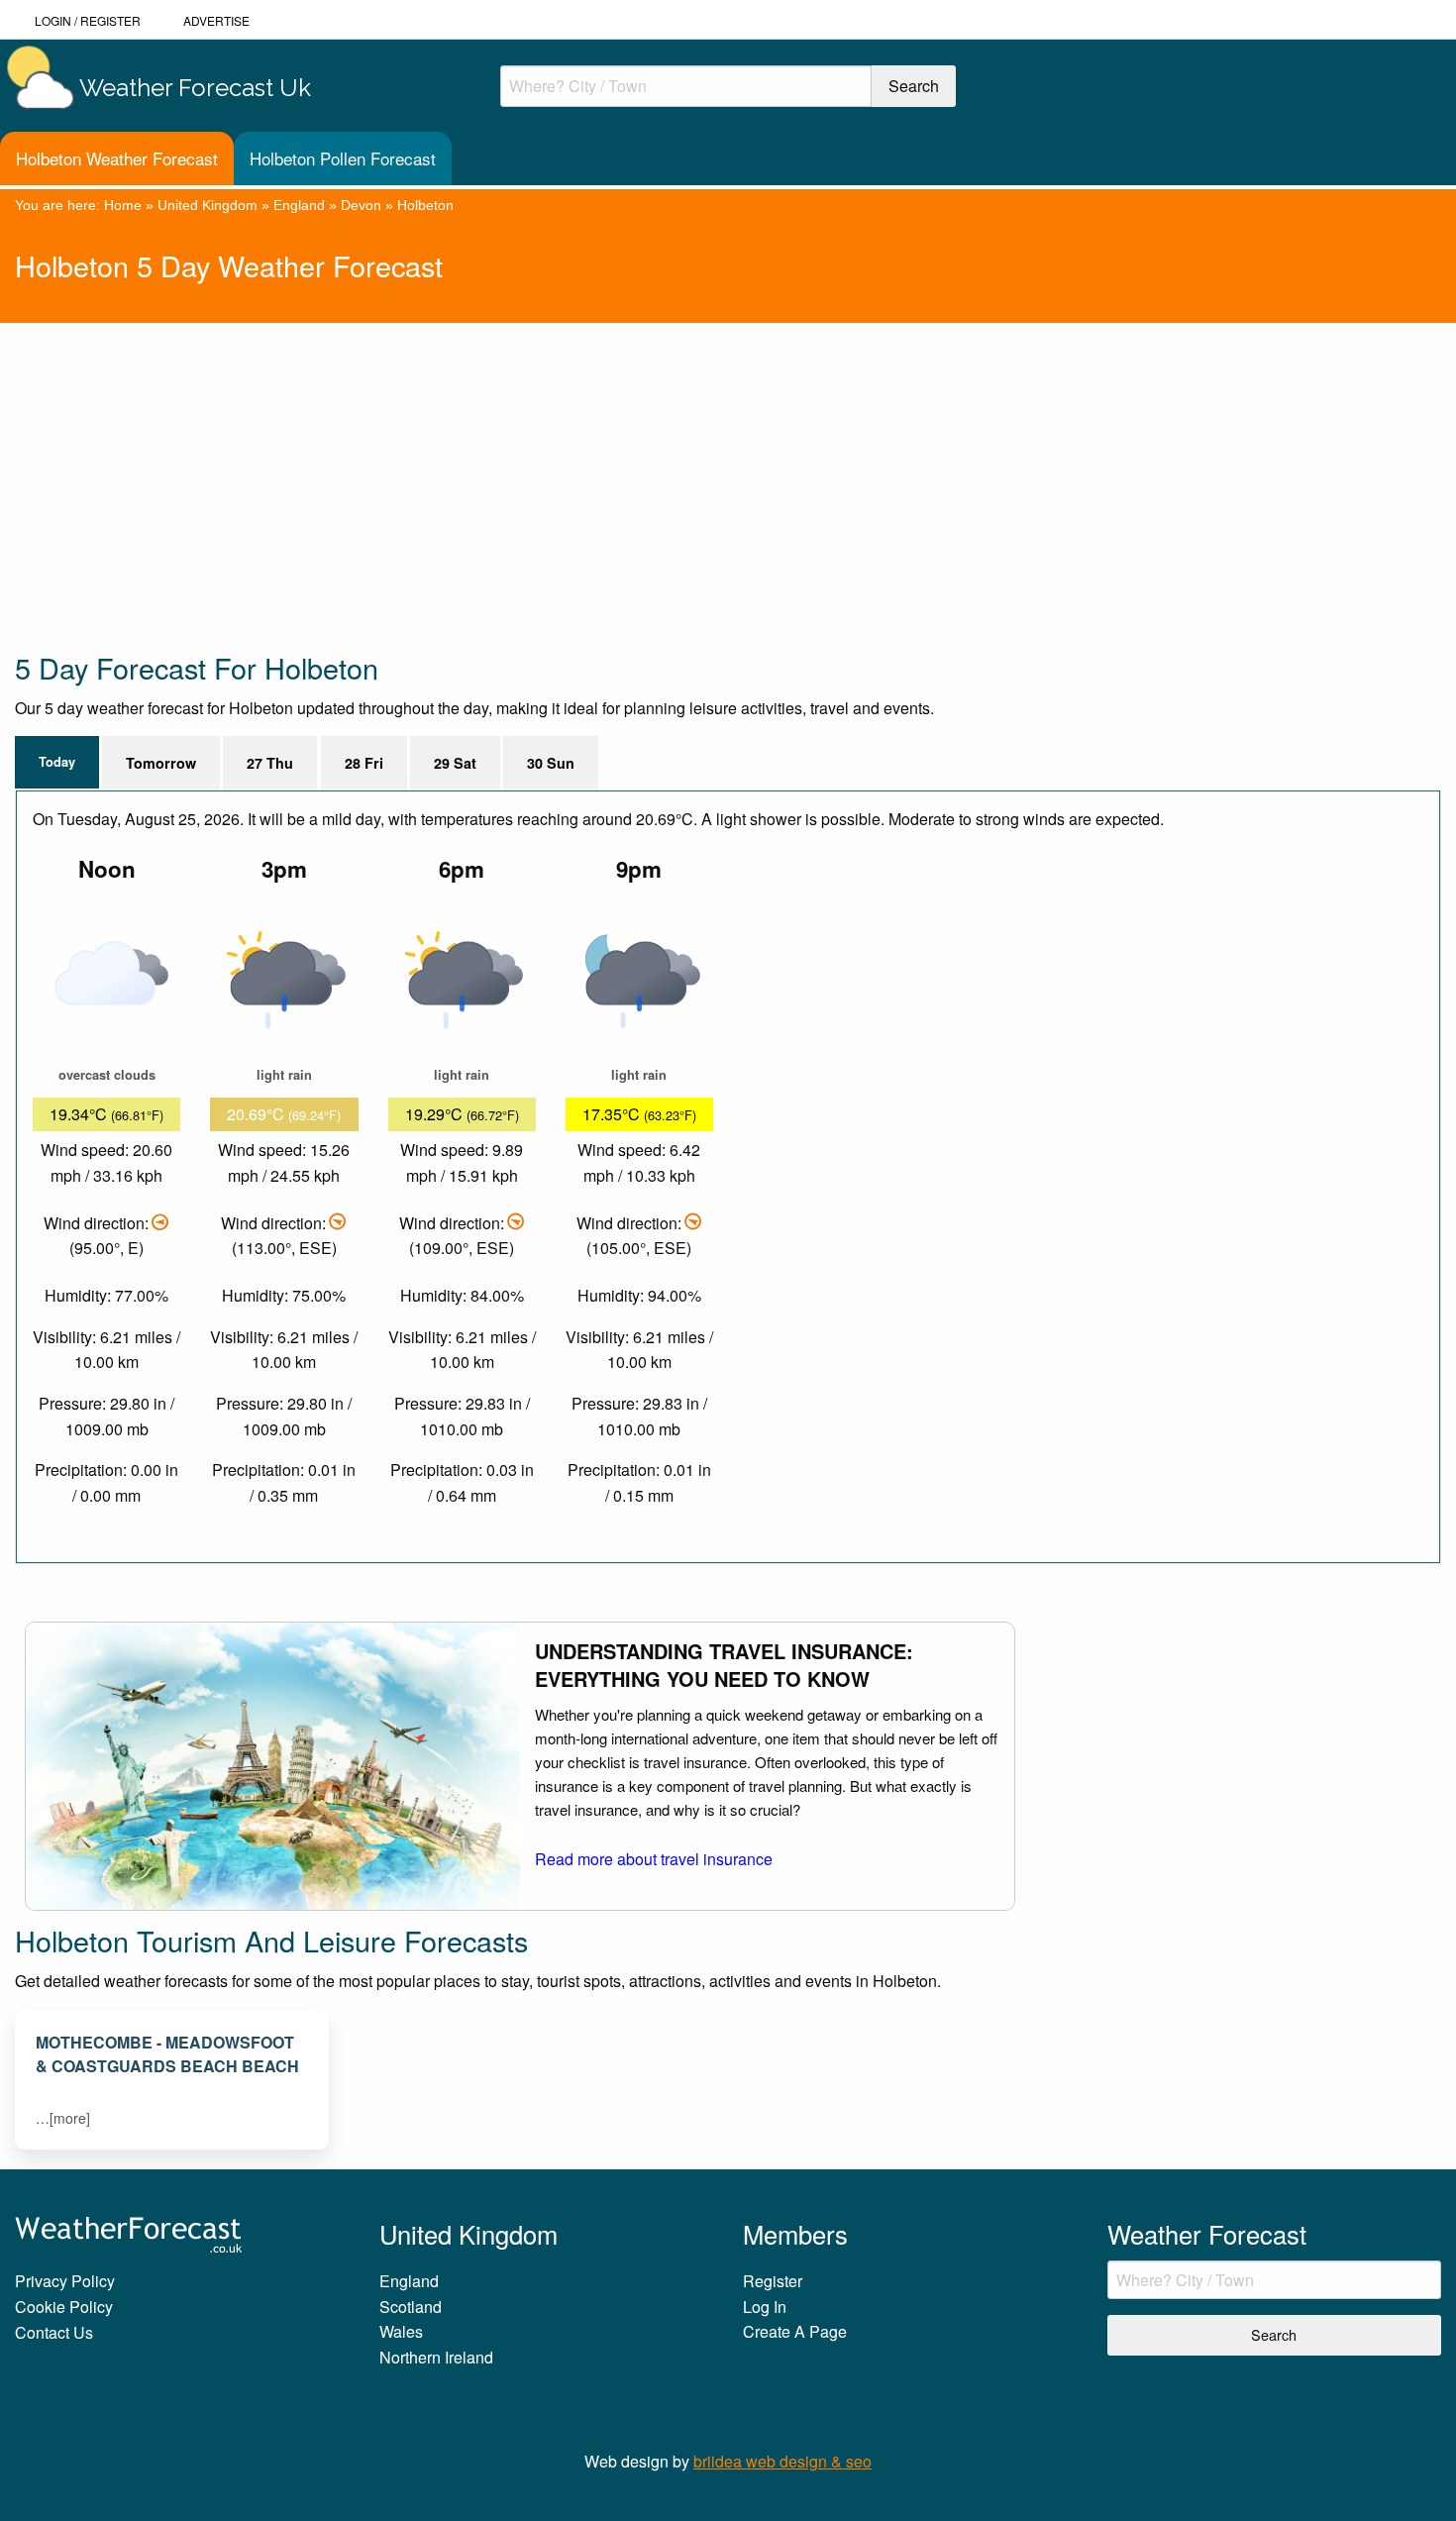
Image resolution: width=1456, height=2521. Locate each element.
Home (123, 205)
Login (53, 20)
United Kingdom (208, 205)
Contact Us (54, 2332)
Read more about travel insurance (654, 1859)
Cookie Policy (64, 2307)
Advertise (216, 20)
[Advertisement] (609, 462)
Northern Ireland (436, 2357)
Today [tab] (57, 762)
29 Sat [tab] (455, 763)
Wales (401, 2331)
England (299, 205)
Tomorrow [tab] (161, 763)
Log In (765, 2307)
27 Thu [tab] (270, 763)
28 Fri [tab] (364, 763)
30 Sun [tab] (551, 763)
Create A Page (795, 2331)
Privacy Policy (65, 2281)
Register (110, 20)
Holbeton (425, 205)
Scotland (411, 2307)
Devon (361, 205)
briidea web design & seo (782, 2461)
